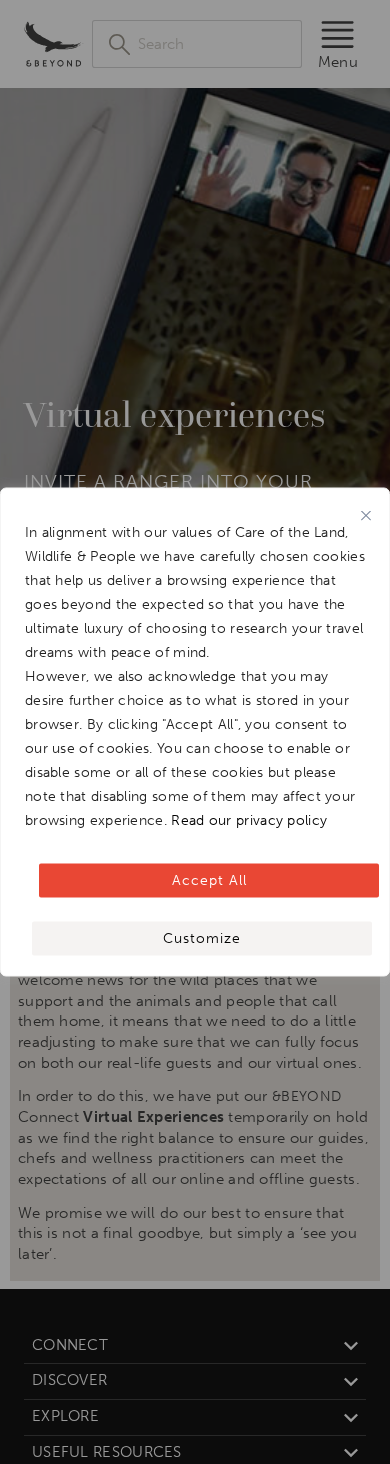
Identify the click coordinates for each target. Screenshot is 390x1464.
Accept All (209, 880)
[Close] (366, 516)
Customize (202, 938)
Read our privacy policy (249, 820)
